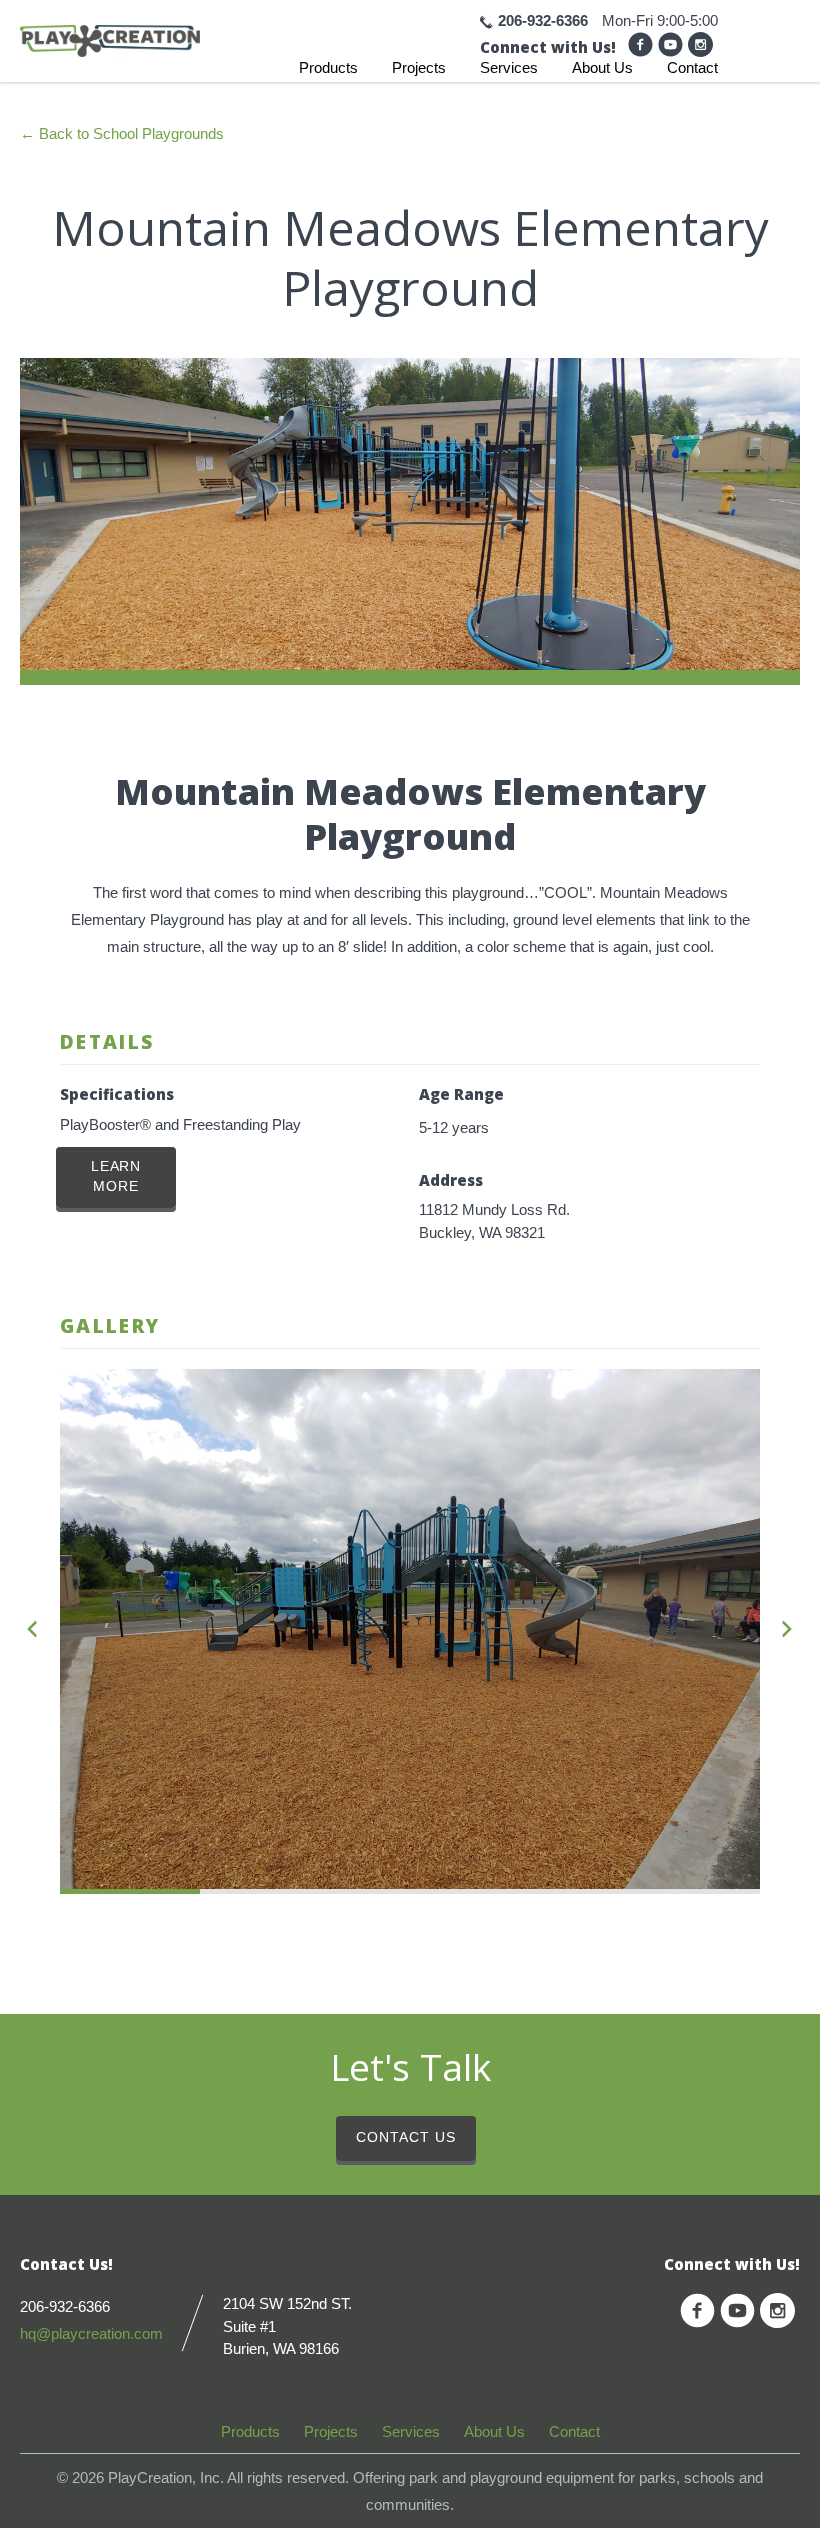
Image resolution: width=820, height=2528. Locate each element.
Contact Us (406, 2137)
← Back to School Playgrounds (122, 133)
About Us (602, 67)
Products (328, 67)
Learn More (116, 1176)
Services (509, 67)
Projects (419, 67)
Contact (692, 67)
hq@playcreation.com (91, 2333)
